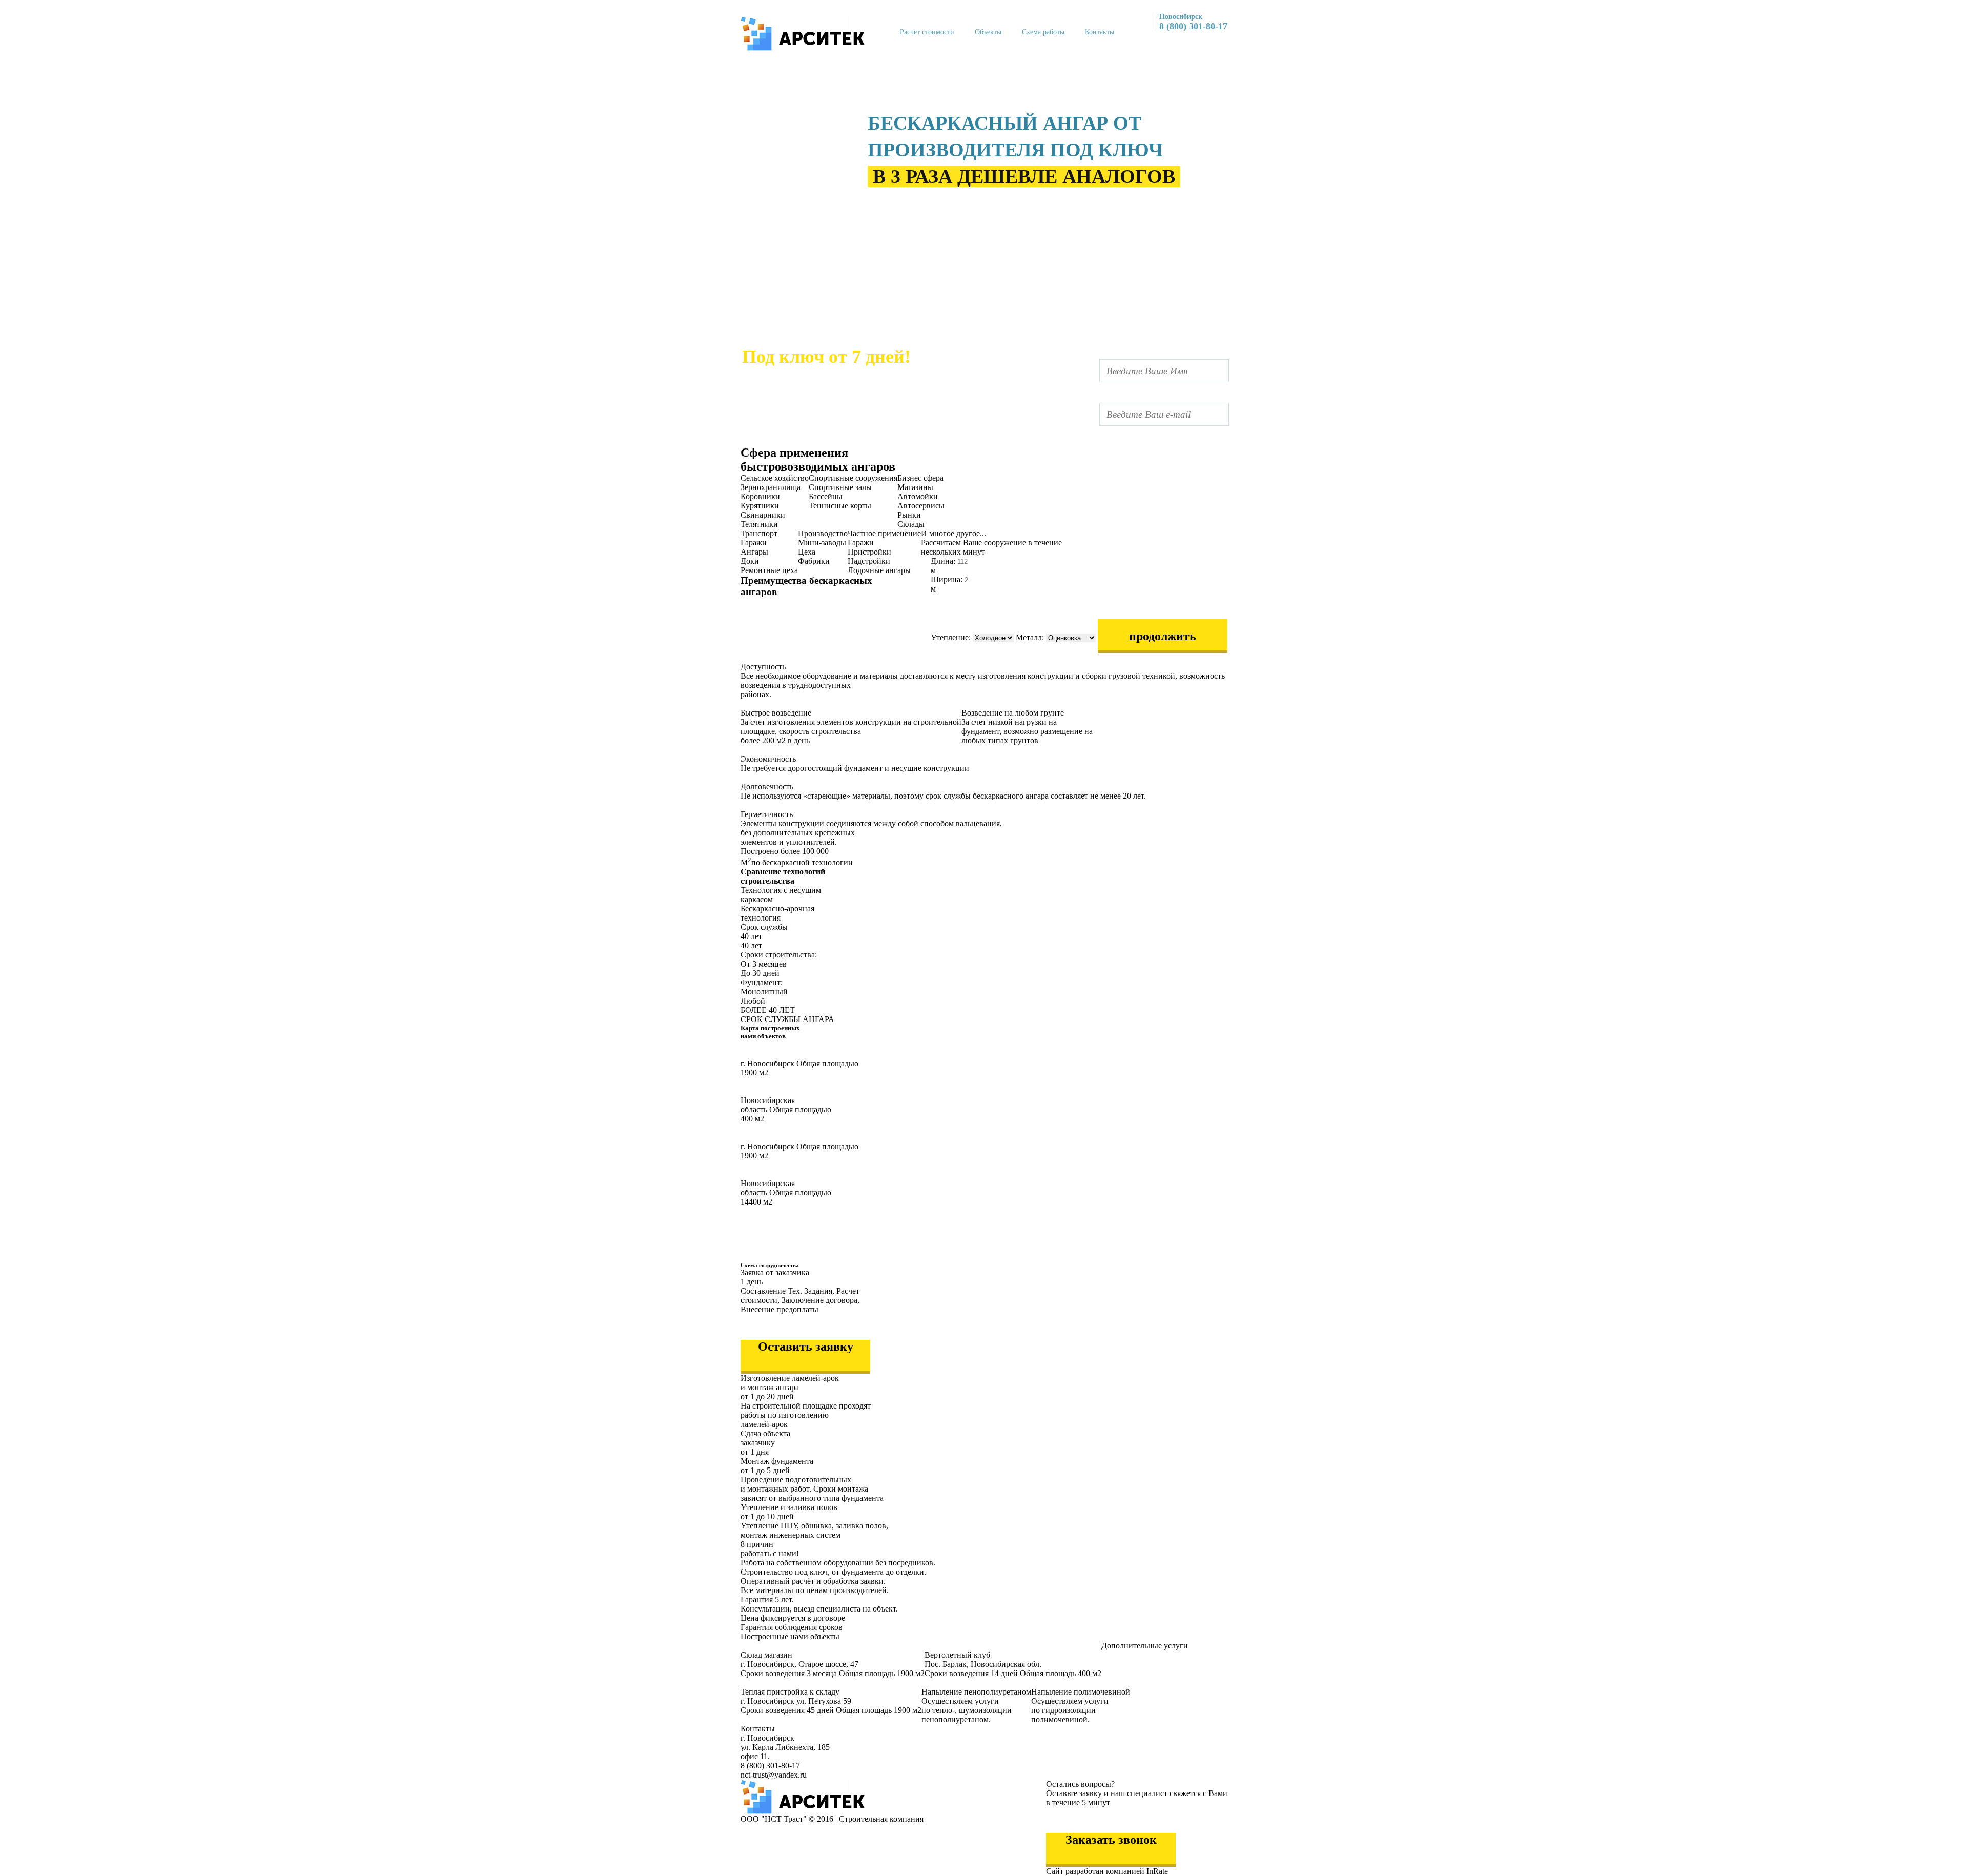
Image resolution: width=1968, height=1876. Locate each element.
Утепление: (952, 637)
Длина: (944, 561)
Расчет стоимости (927, 32)
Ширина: (948, 579)
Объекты (988, 32)
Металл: (1031, 637)
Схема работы (1043, 32)
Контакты (1100, 32)
